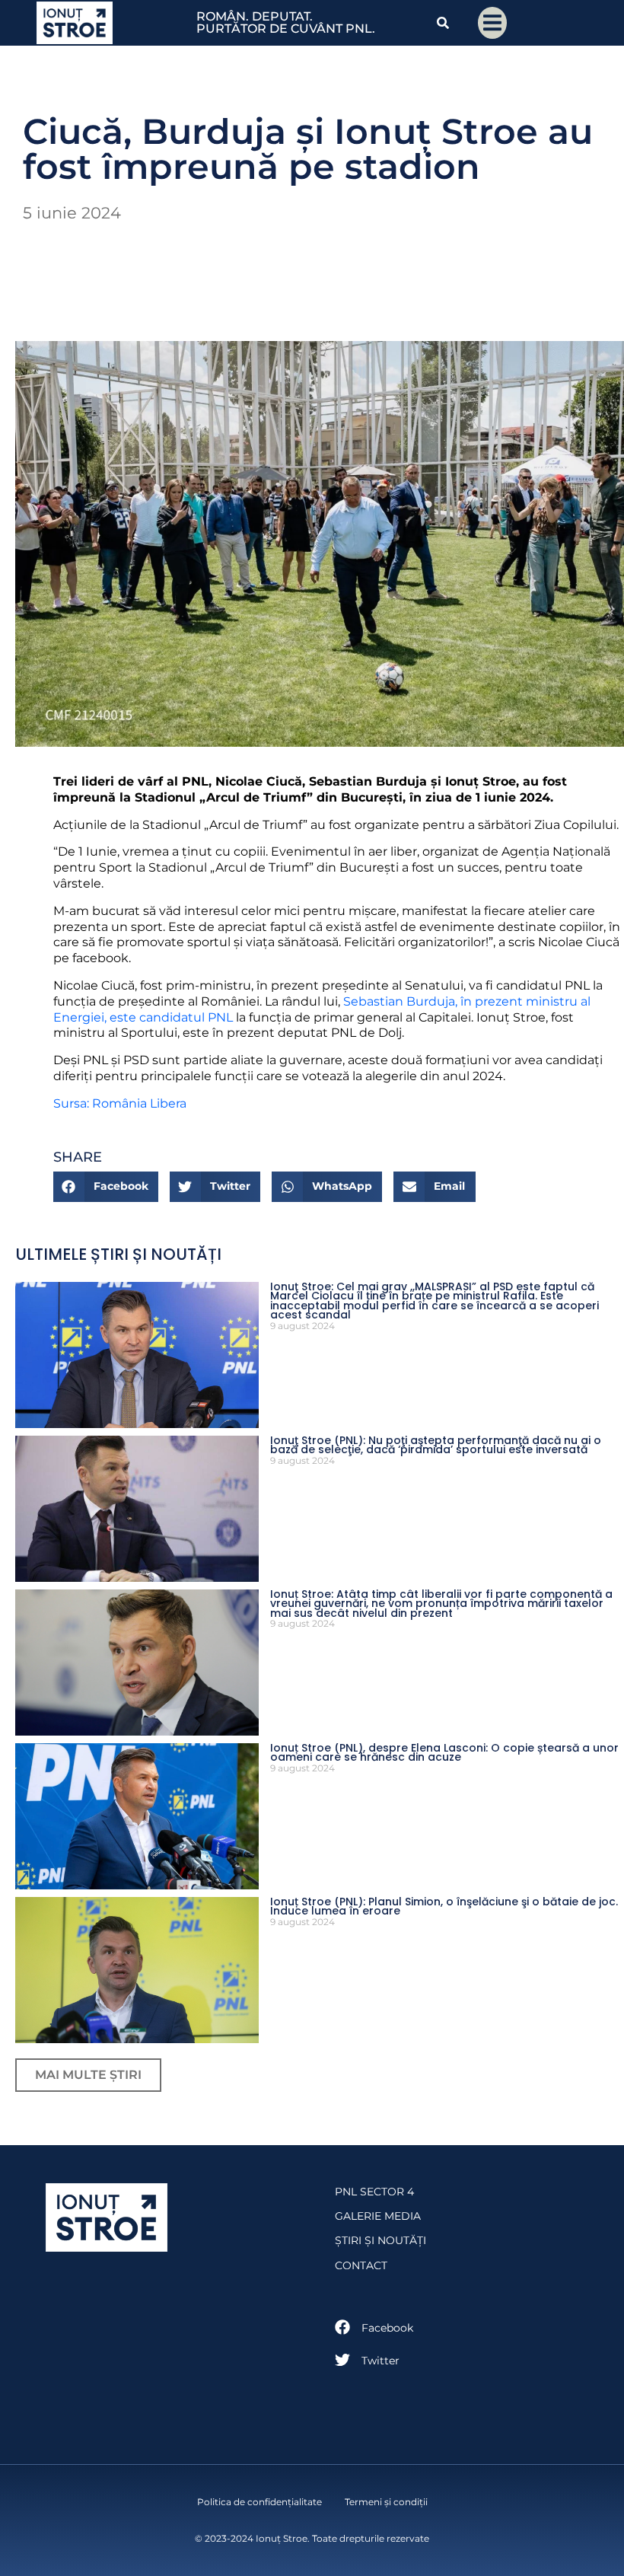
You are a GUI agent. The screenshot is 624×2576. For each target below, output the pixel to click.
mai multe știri (88, 2075)
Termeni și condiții (386, 2502)
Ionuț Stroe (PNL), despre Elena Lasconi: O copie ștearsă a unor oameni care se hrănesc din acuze (444, 1753)
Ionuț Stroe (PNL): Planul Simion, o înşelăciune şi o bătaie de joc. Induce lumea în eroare (444, 1906)
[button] (106, 1187)
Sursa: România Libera (120, 1103)
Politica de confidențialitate (259, 2502)
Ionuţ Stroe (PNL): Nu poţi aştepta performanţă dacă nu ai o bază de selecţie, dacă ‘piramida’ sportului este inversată (436, 1445)
